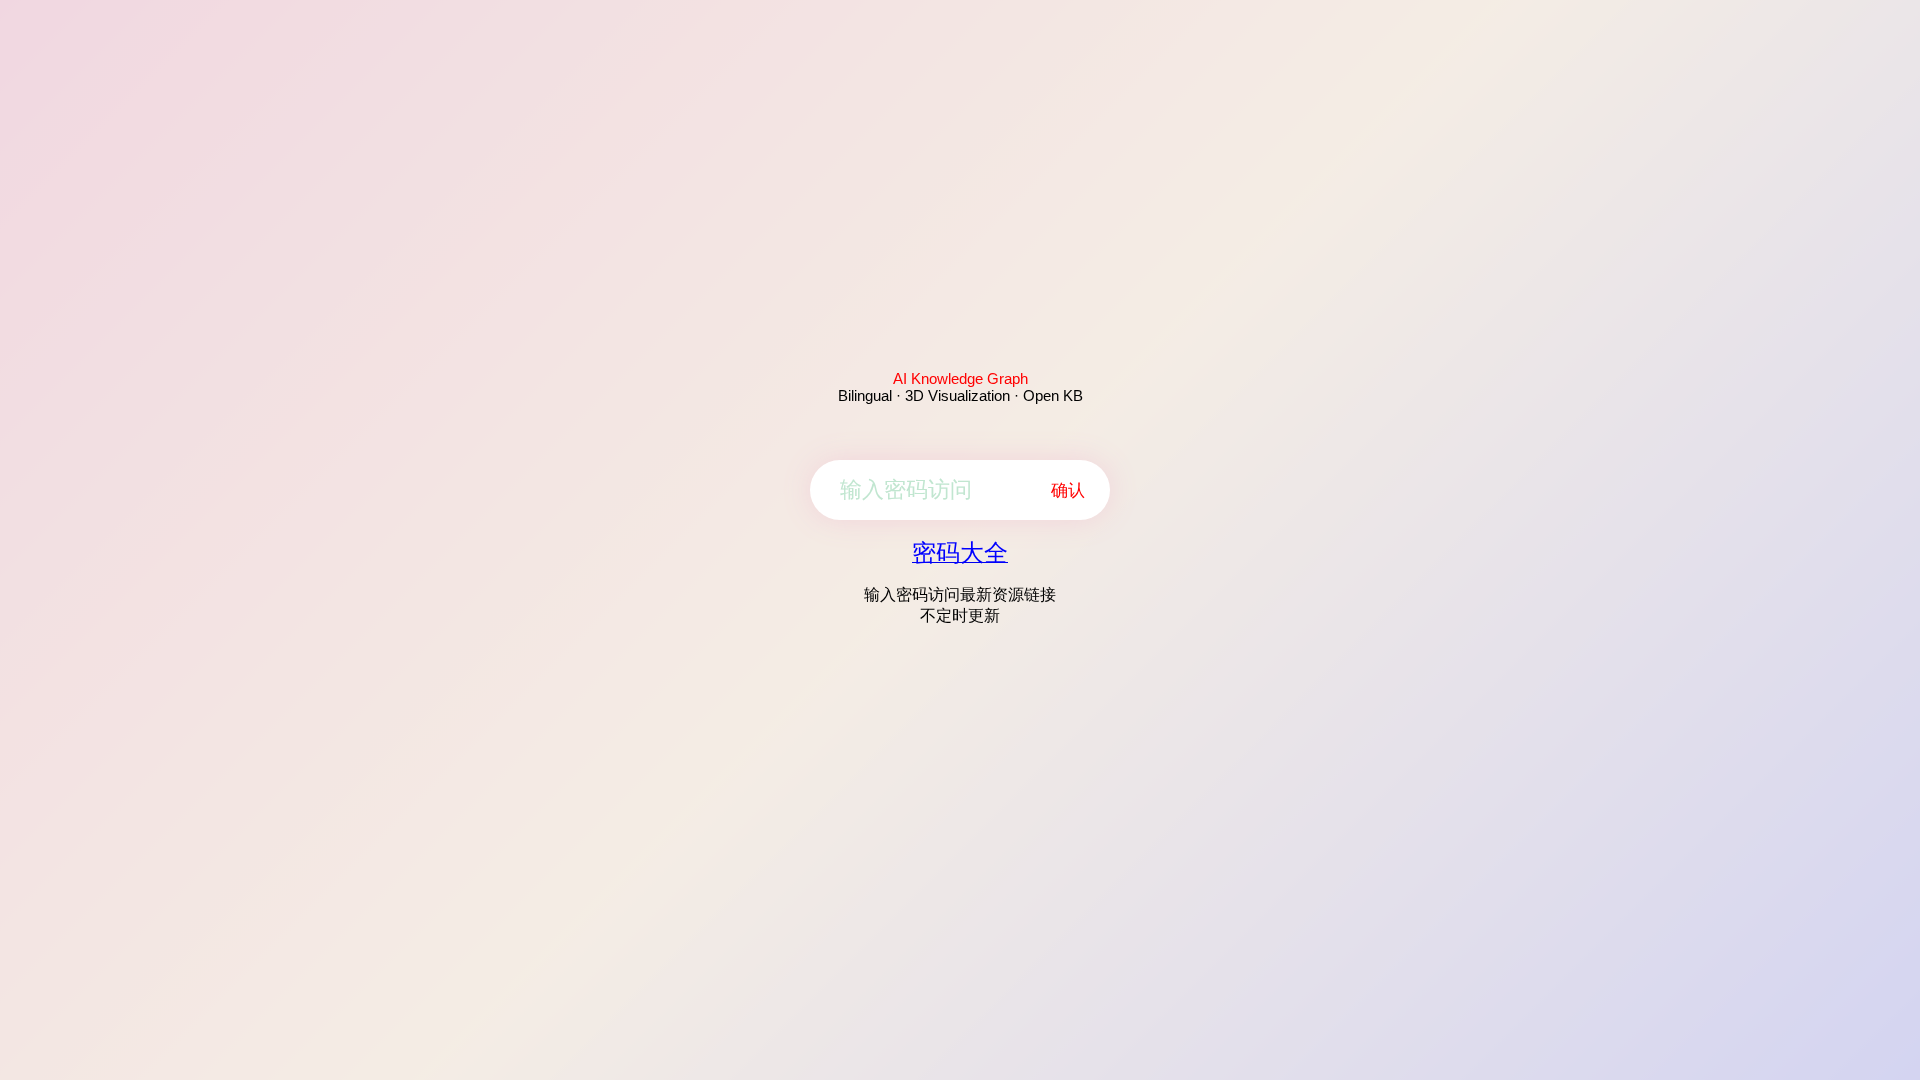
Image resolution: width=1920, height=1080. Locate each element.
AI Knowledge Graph (960, 378)
